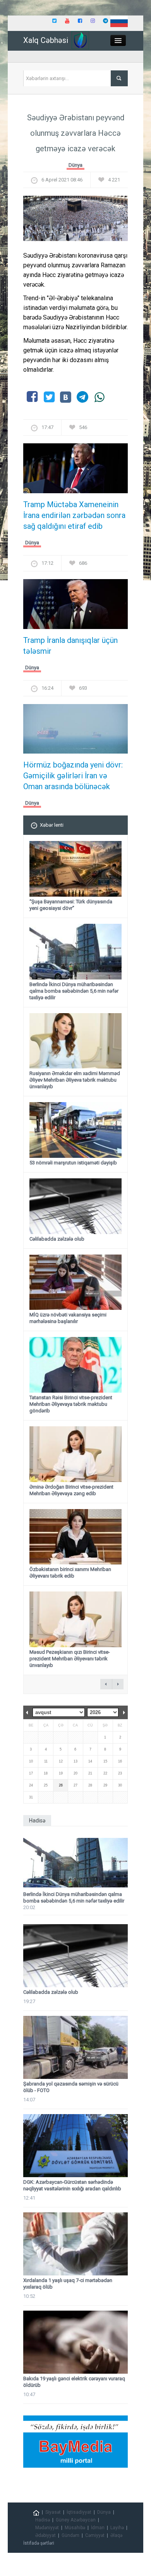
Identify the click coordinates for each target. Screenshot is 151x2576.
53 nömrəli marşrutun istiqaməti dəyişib (73, 1163)
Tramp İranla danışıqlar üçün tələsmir (70, 646)
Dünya (75, 165)
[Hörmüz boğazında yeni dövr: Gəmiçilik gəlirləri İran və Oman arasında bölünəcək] (75, 731)
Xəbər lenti (52, 825)
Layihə (117, 2528)
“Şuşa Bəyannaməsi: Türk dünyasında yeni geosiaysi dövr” (71, 905)
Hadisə (43, 2520)
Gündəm (70, 2535)
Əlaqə (116, 2535)
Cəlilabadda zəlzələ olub (57, 1239)
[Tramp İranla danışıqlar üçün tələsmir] (75, 606)
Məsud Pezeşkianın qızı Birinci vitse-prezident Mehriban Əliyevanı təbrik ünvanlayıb (70, 1659)
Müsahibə (75, 2528)
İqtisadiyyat (79, 2512)
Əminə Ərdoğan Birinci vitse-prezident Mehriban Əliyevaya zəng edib (71, 1490)
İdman (98, 2528)
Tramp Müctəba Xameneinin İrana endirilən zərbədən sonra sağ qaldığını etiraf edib (74, 515)
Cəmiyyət (95, 2535)
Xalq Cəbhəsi (46, 40)
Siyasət (53, 2512)
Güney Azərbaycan (76, 2520)
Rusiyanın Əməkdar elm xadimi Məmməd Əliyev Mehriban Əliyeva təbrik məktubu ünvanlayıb (75, 1080)
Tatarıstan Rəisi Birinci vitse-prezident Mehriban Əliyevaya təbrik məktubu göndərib (71, 1404)
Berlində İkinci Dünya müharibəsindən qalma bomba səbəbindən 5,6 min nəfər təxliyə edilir (74, 991)
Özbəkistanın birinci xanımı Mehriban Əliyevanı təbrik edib (70, 1573)
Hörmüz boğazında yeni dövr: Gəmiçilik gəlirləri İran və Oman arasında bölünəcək (73, 776)
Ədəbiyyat (45, 2535)
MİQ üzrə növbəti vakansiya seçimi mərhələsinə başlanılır (68, 1318)
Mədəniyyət (47, 2528)
